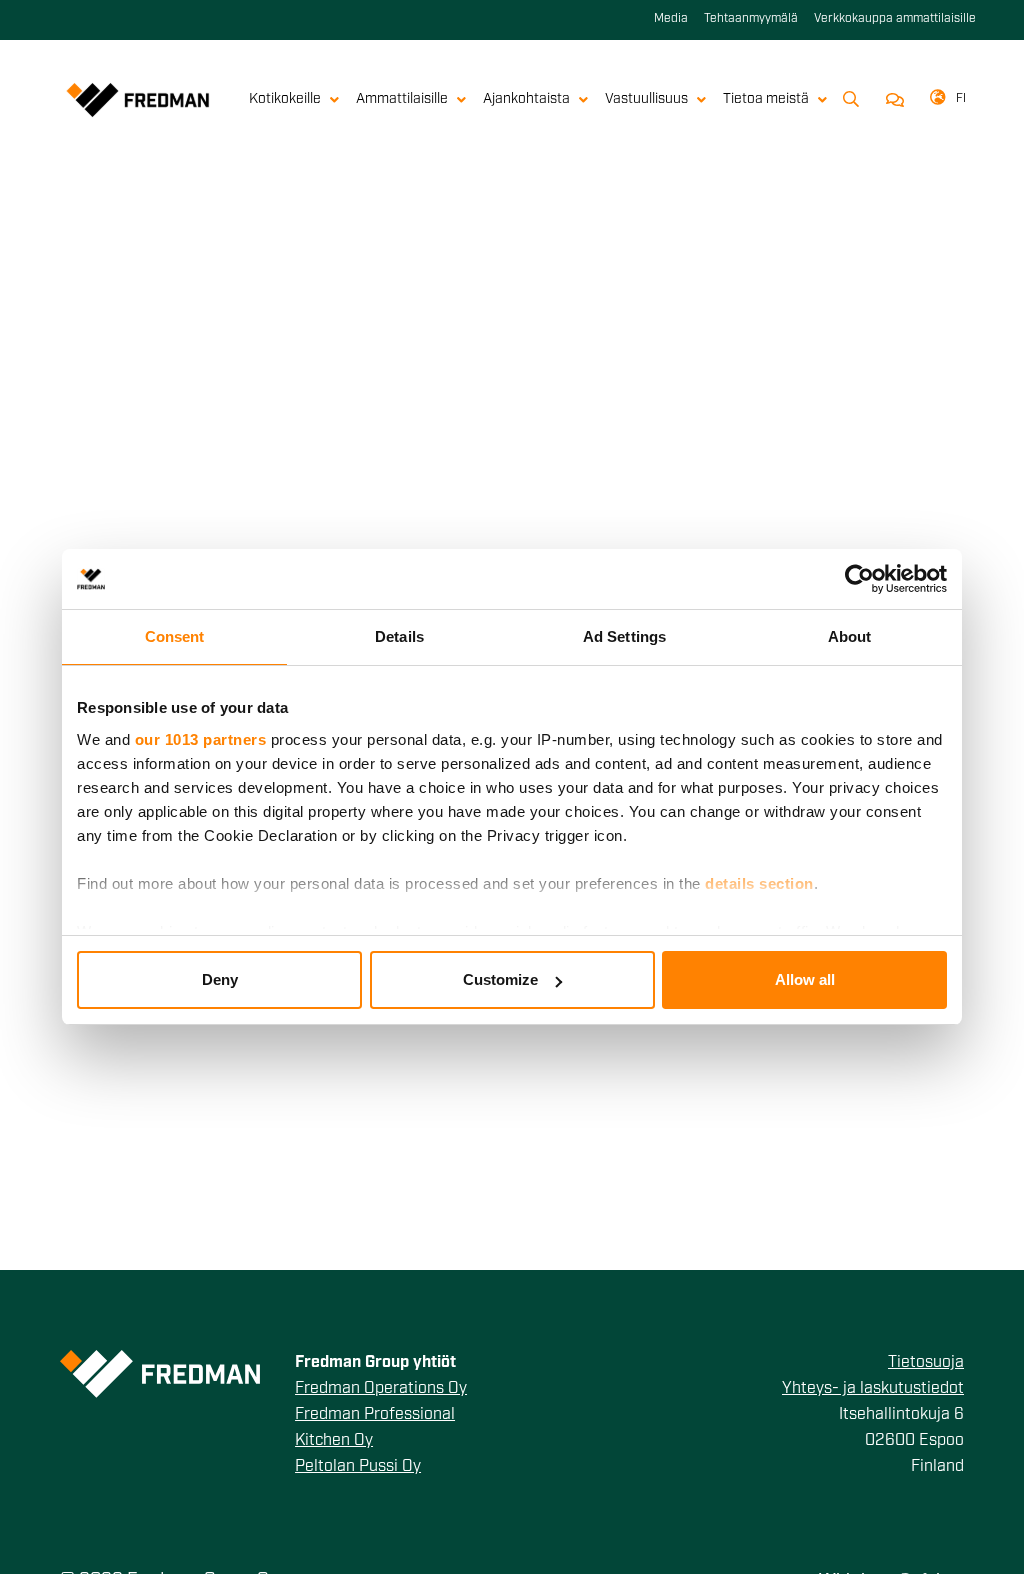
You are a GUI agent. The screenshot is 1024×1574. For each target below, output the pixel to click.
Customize (500, 979)
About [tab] (850, 636)
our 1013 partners (201, 739)
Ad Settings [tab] (624, 636)
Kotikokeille (285, 99)
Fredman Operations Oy (381, 1389)
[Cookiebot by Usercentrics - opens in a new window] (859, 579)
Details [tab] (399, 636)
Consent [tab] (175, 636)
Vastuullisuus (646, 99)
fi (961, 99)
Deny (220, 979)
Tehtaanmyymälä (751, 19)
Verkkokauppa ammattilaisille (895, 19)
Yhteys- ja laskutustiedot (873, 1389)
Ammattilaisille (402, 99)
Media (671, 19)
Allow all (805, 979)
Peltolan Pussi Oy (358, 1467)
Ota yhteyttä (891, 100)
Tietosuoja (926, 1363)
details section (759, 883)
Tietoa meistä (766, 99)
